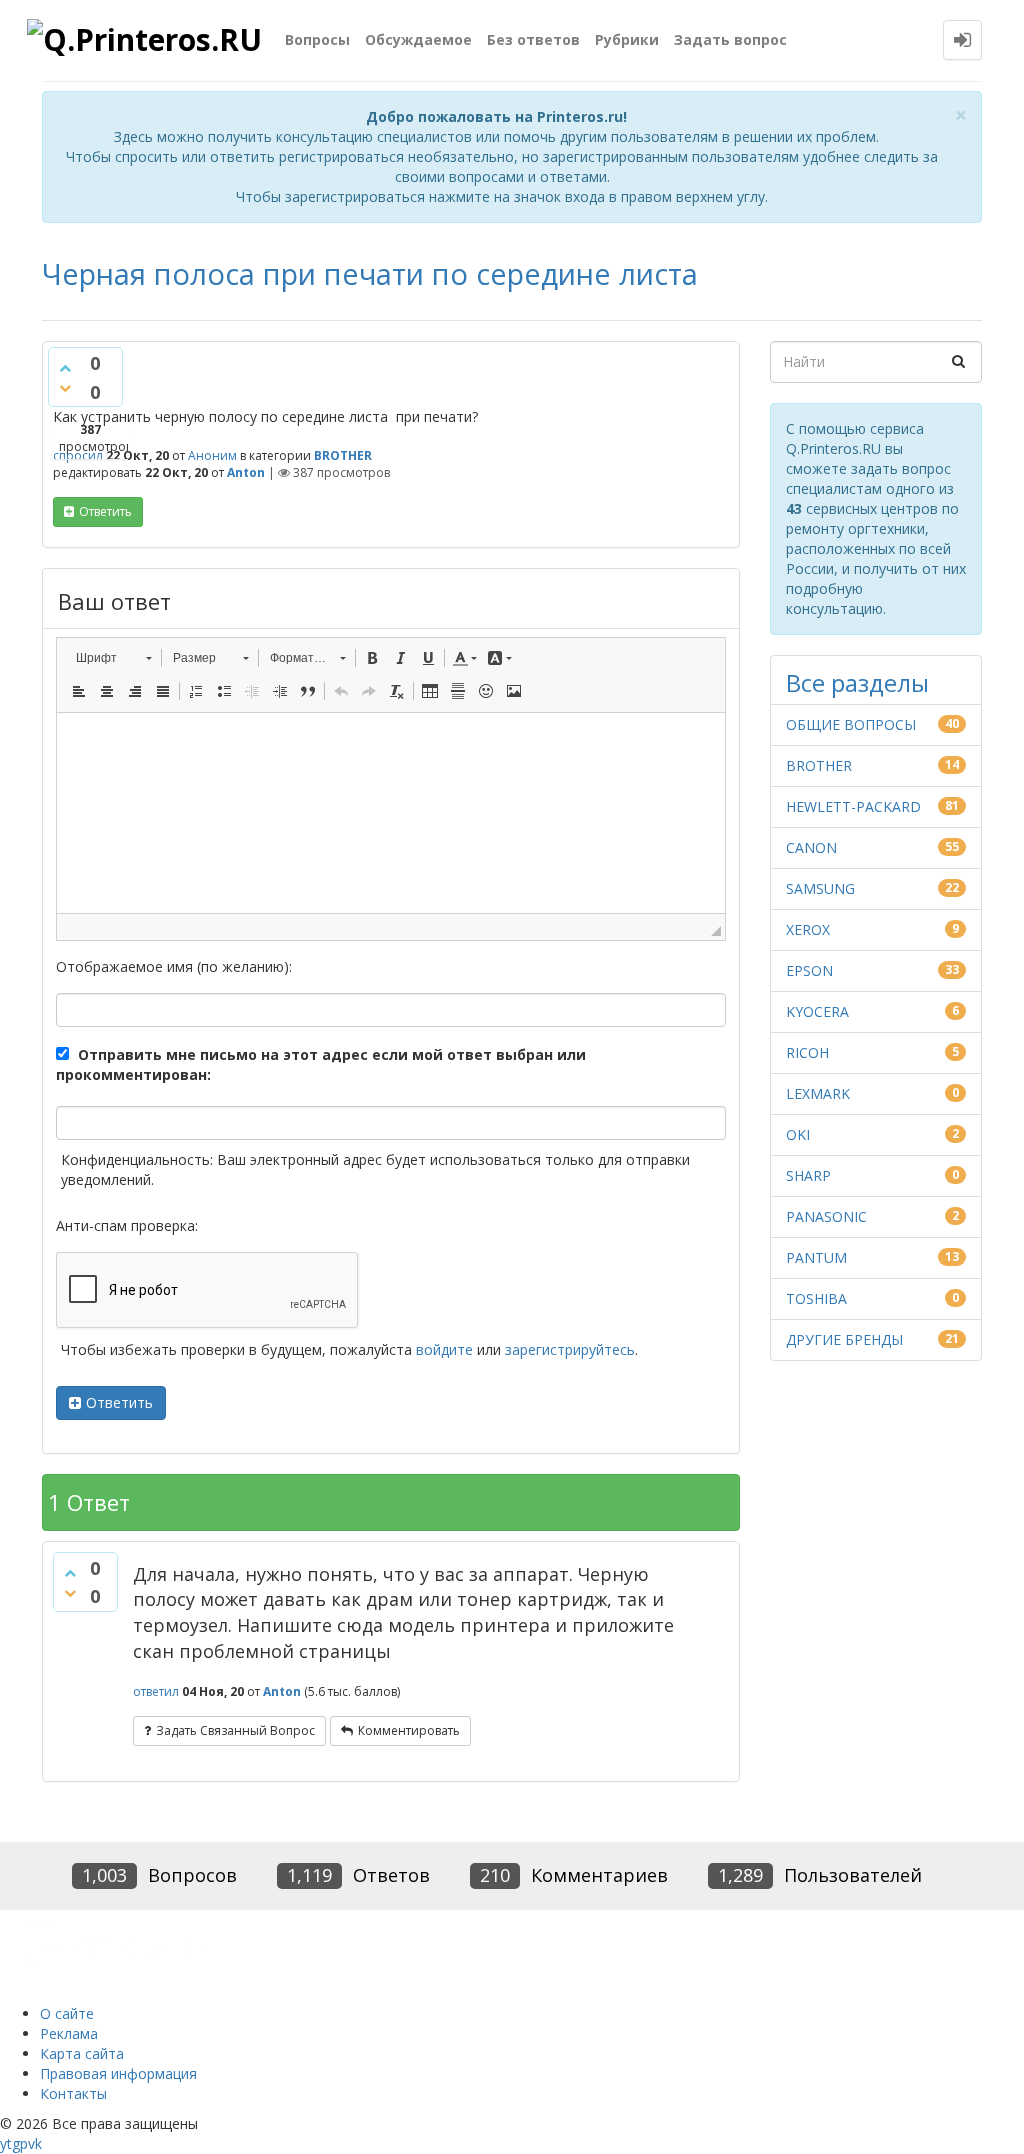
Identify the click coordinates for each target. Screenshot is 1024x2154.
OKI (798, 1134)
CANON (811, 847)
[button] (113, 658)
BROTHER (343, 455)
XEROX (808, 929)
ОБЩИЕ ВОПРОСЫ (851, 724)
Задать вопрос (730, 39)
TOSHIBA (816, 1298)
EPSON (809, 970)
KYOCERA (817, 1011)
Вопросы (317, 39)
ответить (105, 511)
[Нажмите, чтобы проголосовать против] (65, 388)
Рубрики (627, 39)
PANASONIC (826, 1216)
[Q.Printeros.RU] (148, 40)
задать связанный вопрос (235, 1730)
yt (6, 2143)
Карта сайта (82, 2053)
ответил (156, 1691)
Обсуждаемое (418, 39)
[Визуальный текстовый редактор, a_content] (391, 813)
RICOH (807, 1052)
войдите (444, 1349)
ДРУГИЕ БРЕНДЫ (844, 1339)
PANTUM (816, 1257)
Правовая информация (118, 2073)
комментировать (409, 1730)
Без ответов (533, 39)
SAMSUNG (820, 888)
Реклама (69, 2033)
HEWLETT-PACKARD (853, 806)
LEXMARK (818, 1093)
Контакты (73, 2093)
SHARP (808, 1175)
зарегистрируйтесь (570, 1349)
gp (20, 2143)
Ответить (119, 1402)
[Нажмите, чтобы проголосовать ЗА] (65, 368)
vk (35, 2143)
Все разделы (857, 682)
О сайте (67, 2013)
